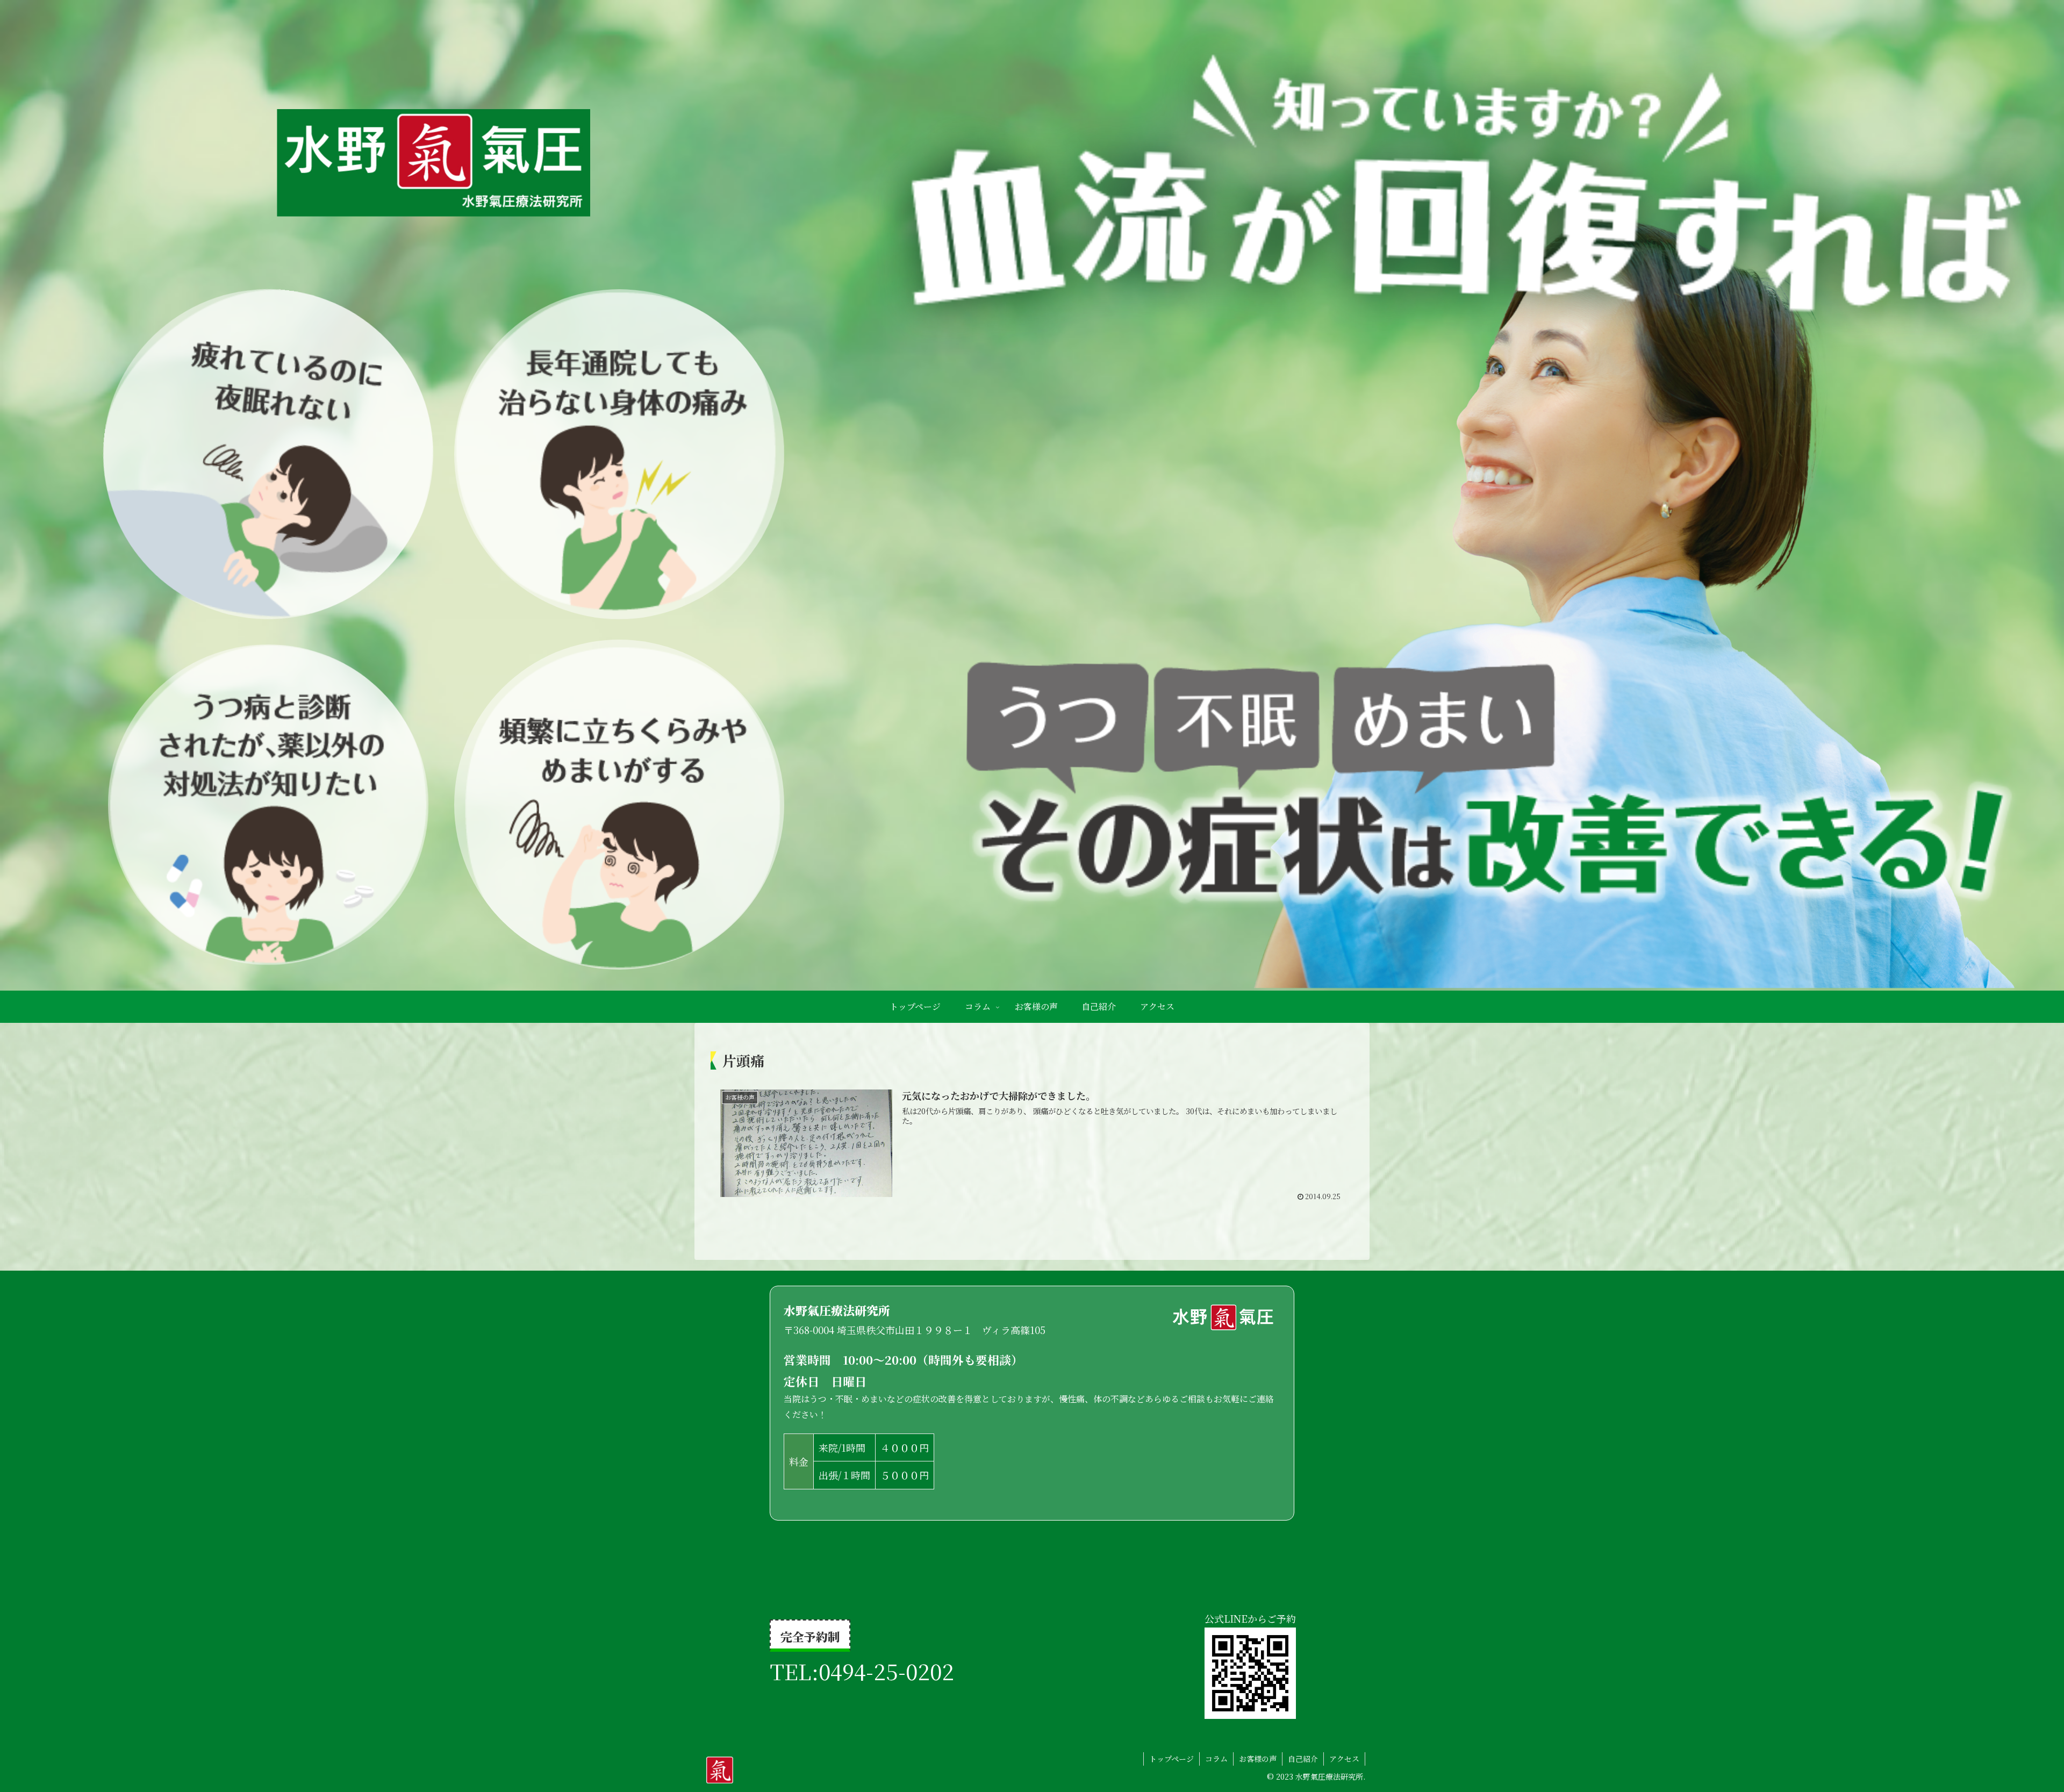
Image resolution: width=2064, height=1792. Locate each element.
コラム (1216, 1759)
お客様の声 (1258, 1759)
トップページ (1171, 1759)
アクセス (1344, 1759)
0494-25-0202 (886, 1671)
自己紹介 (1303, 1759)
